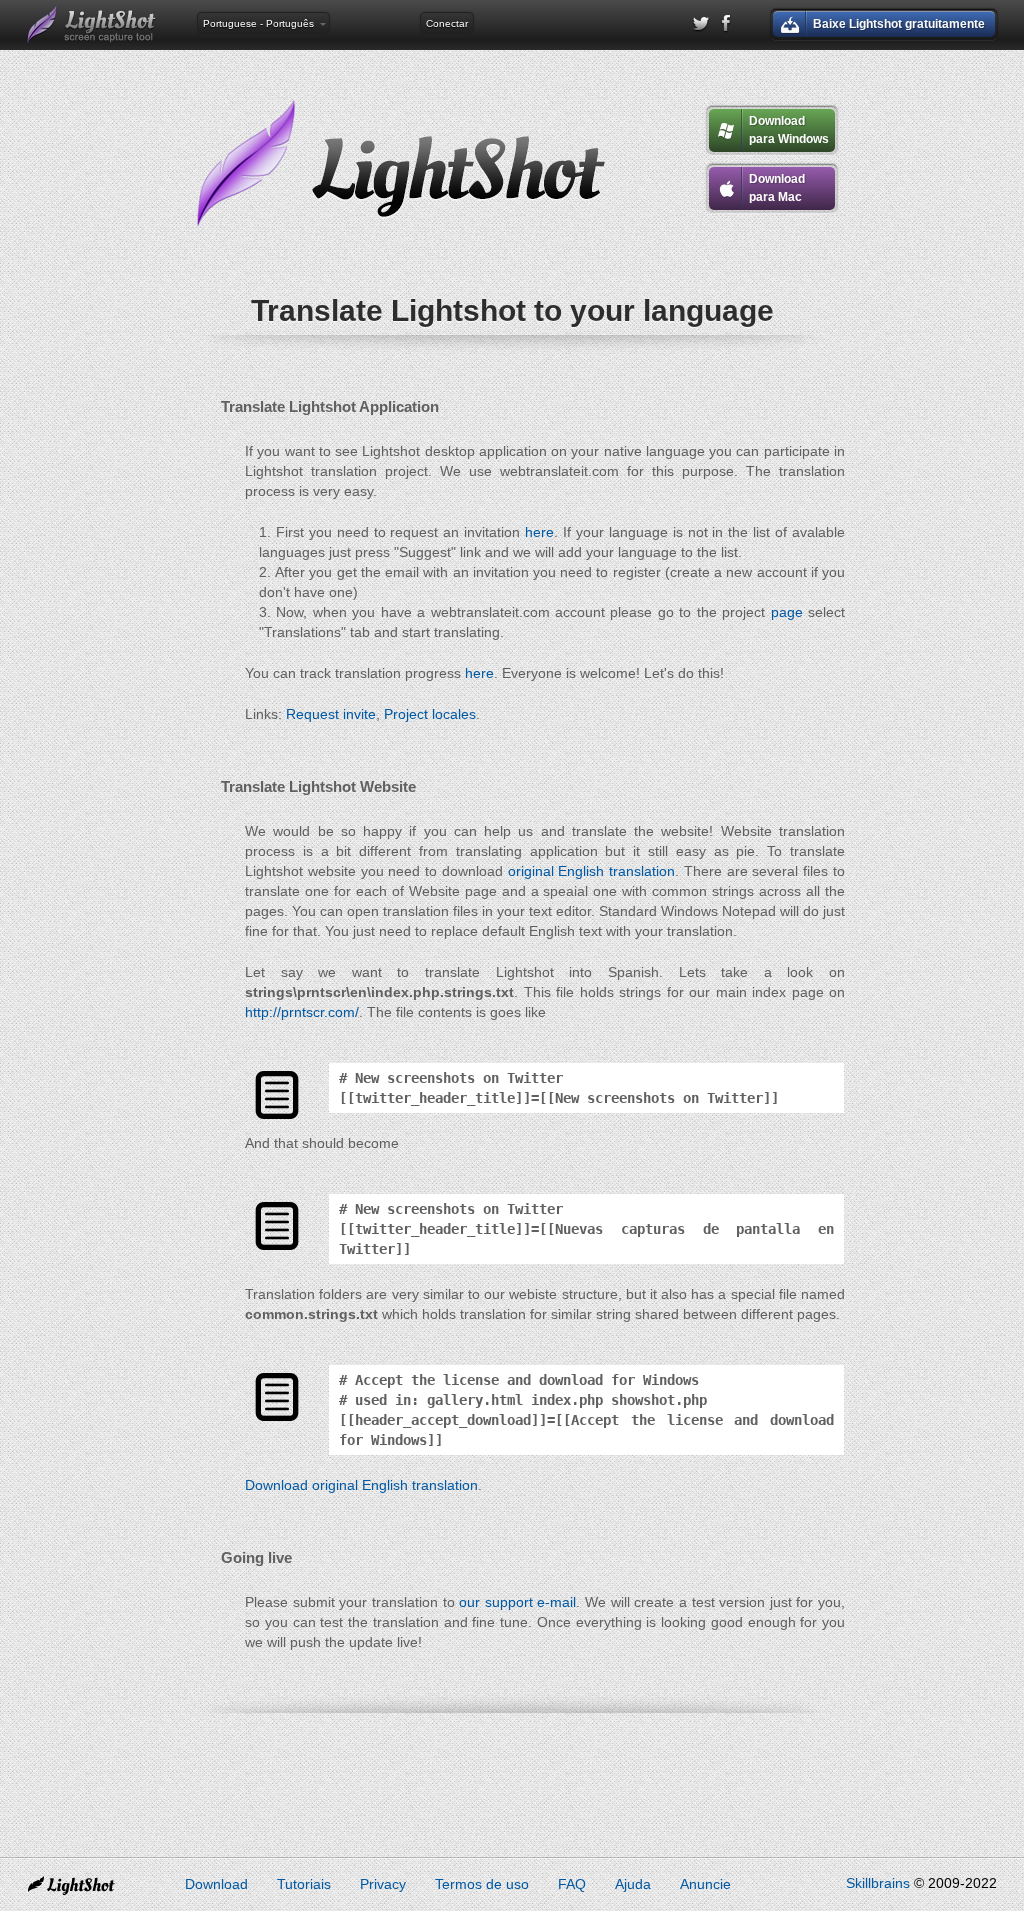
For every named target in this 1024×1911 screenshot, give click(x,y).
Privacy (383, 1884)
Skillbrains (878, 1883)
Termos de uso (482, 1884)
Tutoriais (304, 1884)
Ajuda (633, 1884)
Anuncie (705, 1884)
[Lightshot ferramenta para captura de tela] (92, 25)
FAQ (572, 1884)
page (787, 612)
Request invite (331, 714)
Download (216, 1884)
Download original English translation (361, 1485)
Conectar (447, 23)
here (539, 532)
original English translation (592, 871)
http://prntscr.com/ (302, 1012)
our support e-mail (517, 1602)
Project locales (430, 714)
